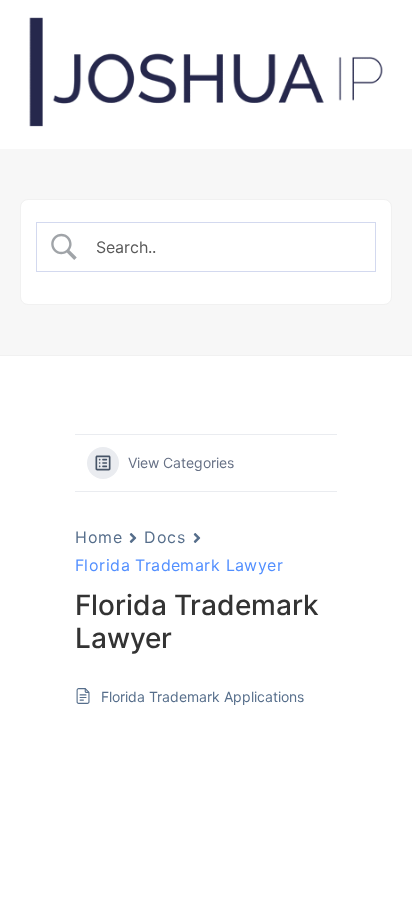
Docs (164, 537)
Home (98, 537)
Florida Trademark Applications (202, 696)
